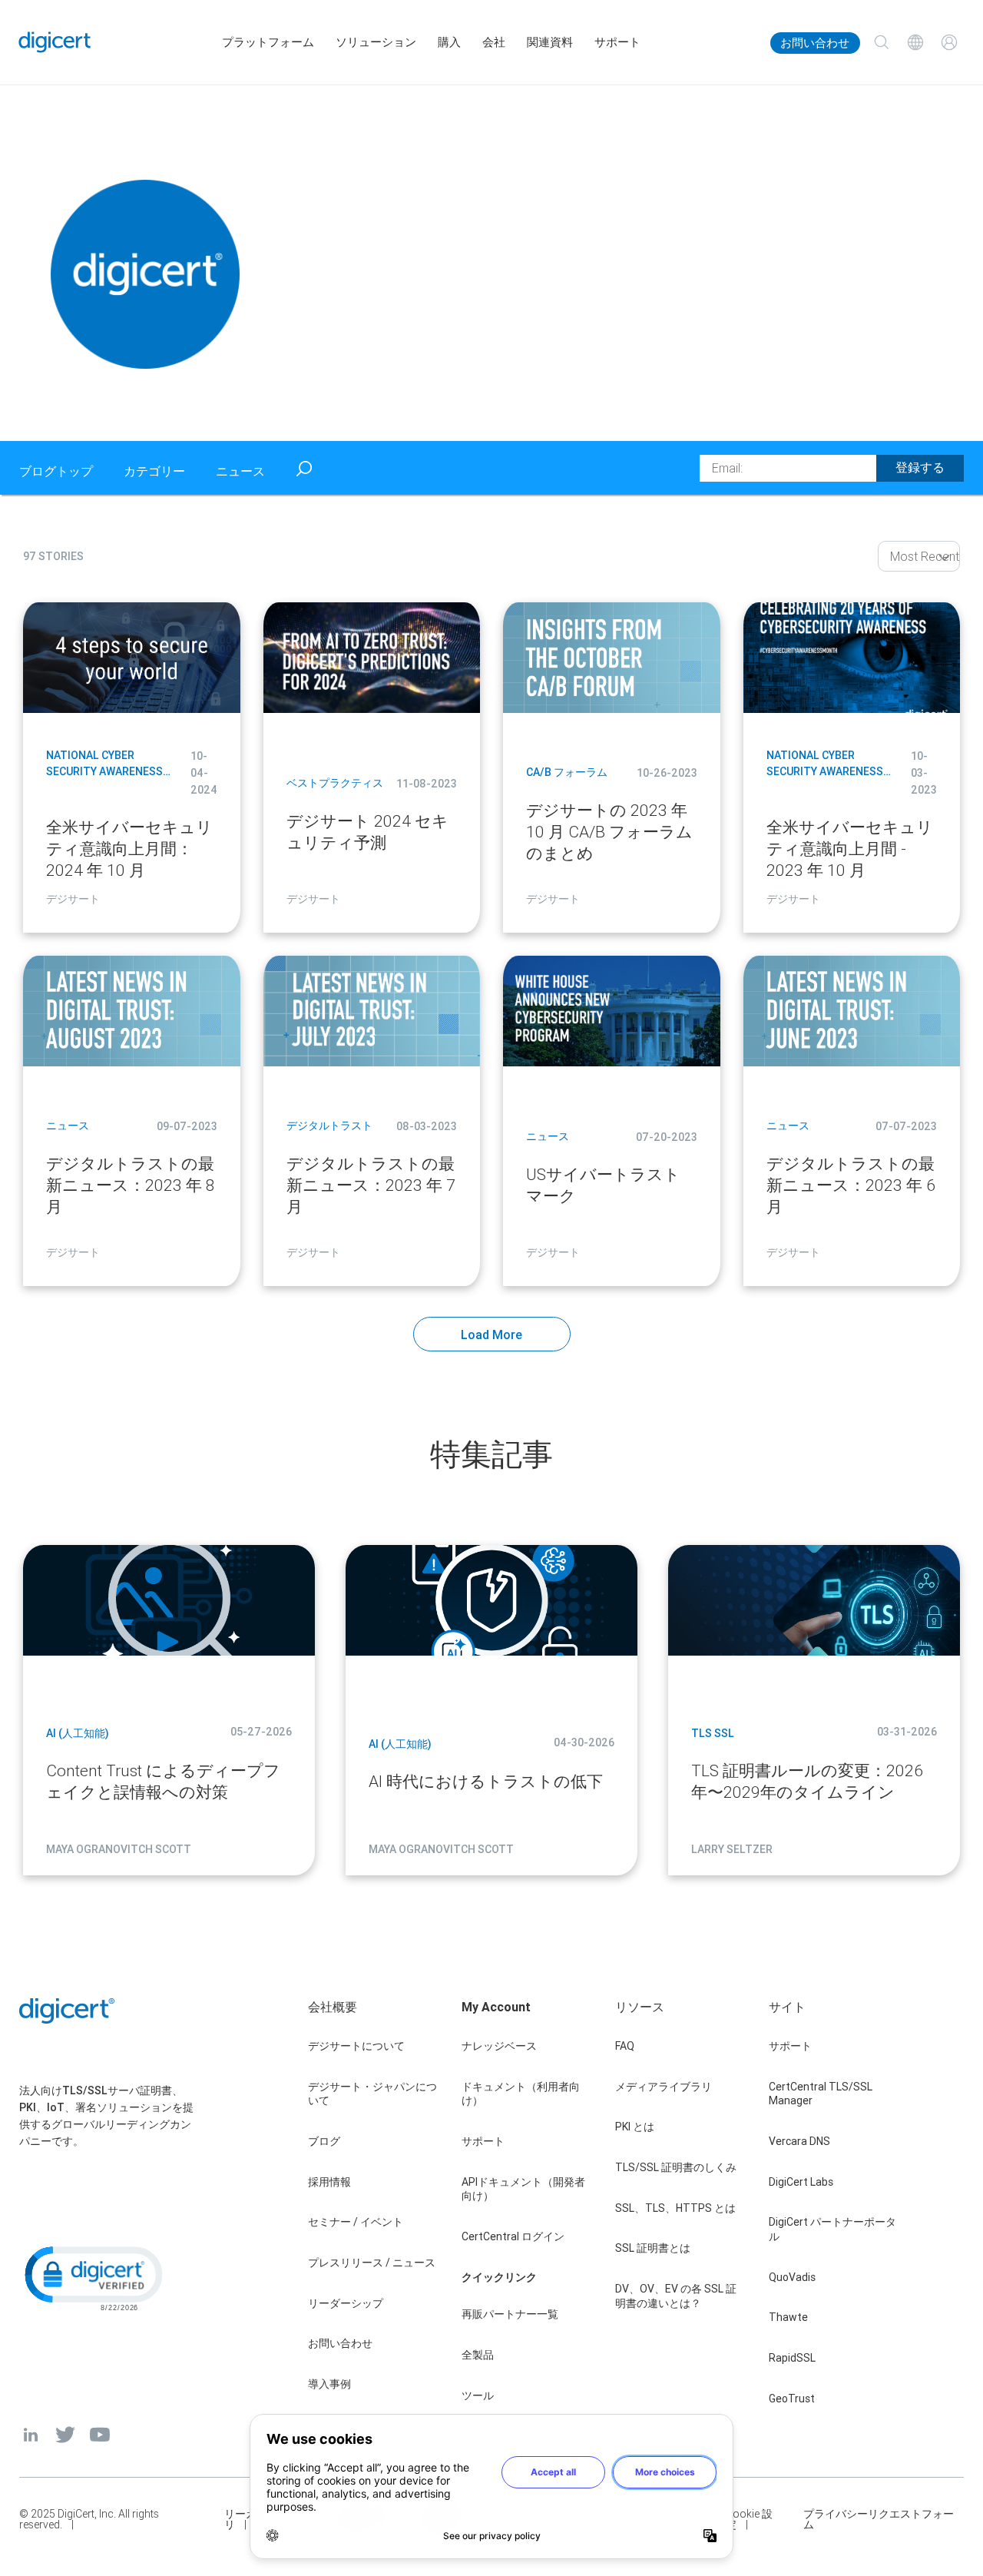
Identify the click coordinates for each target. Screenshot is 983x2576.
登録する (920, 467)
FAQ (625, 2046)
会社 (494, 42)
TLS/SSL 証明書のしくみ (676, 2167)
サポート (617, 42)
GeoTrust (792, 2399)
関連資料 (550, 42)
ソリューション (376, 42)
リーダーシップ (346, 2303)
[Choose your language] (915, 42)
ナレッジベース (499, 2046)
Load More (491, 1334)
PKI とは (635, 2127)
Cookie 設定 (749, 2519)
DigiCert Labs (801, 2182)
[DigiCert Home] (55, 42)
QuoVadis (792, 2277)
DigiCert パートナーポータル (832, 2229)
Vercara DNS (799, 2141)
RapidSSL (792, 2358)
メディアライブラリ (664, 2087)
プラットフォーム (268, 42)
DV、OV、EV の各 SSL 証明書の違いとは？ (676, 2296)
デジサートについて (356, 2046)
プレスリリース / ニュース (372, 2263)
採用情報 (329, 2182)
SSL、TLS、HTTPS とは (675, 2208)
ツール (478, 2395)
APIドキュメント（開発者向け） (523, 2189)
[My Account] (949, 42)
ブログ (324, 2141)
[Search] (882, 42)
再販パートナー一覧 (510, 2314)
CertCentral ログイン (513, 2236)
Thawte (788, 2317)
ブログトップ (56, 471)
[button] (92, 2277)
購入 (449, 42)
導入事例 (329, 2384)
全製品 (478, 2355)
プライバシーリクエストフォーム (879, 2519)
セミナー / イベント (356, 2222)
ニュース (240, 471)
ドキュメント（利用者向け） (521, 2094)
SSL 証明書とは (653, 2248)
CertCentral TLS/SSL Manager (821, 2094)
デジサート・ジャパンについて (372, 2094)
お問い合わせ (815, 43)
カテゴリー (154, 471)
